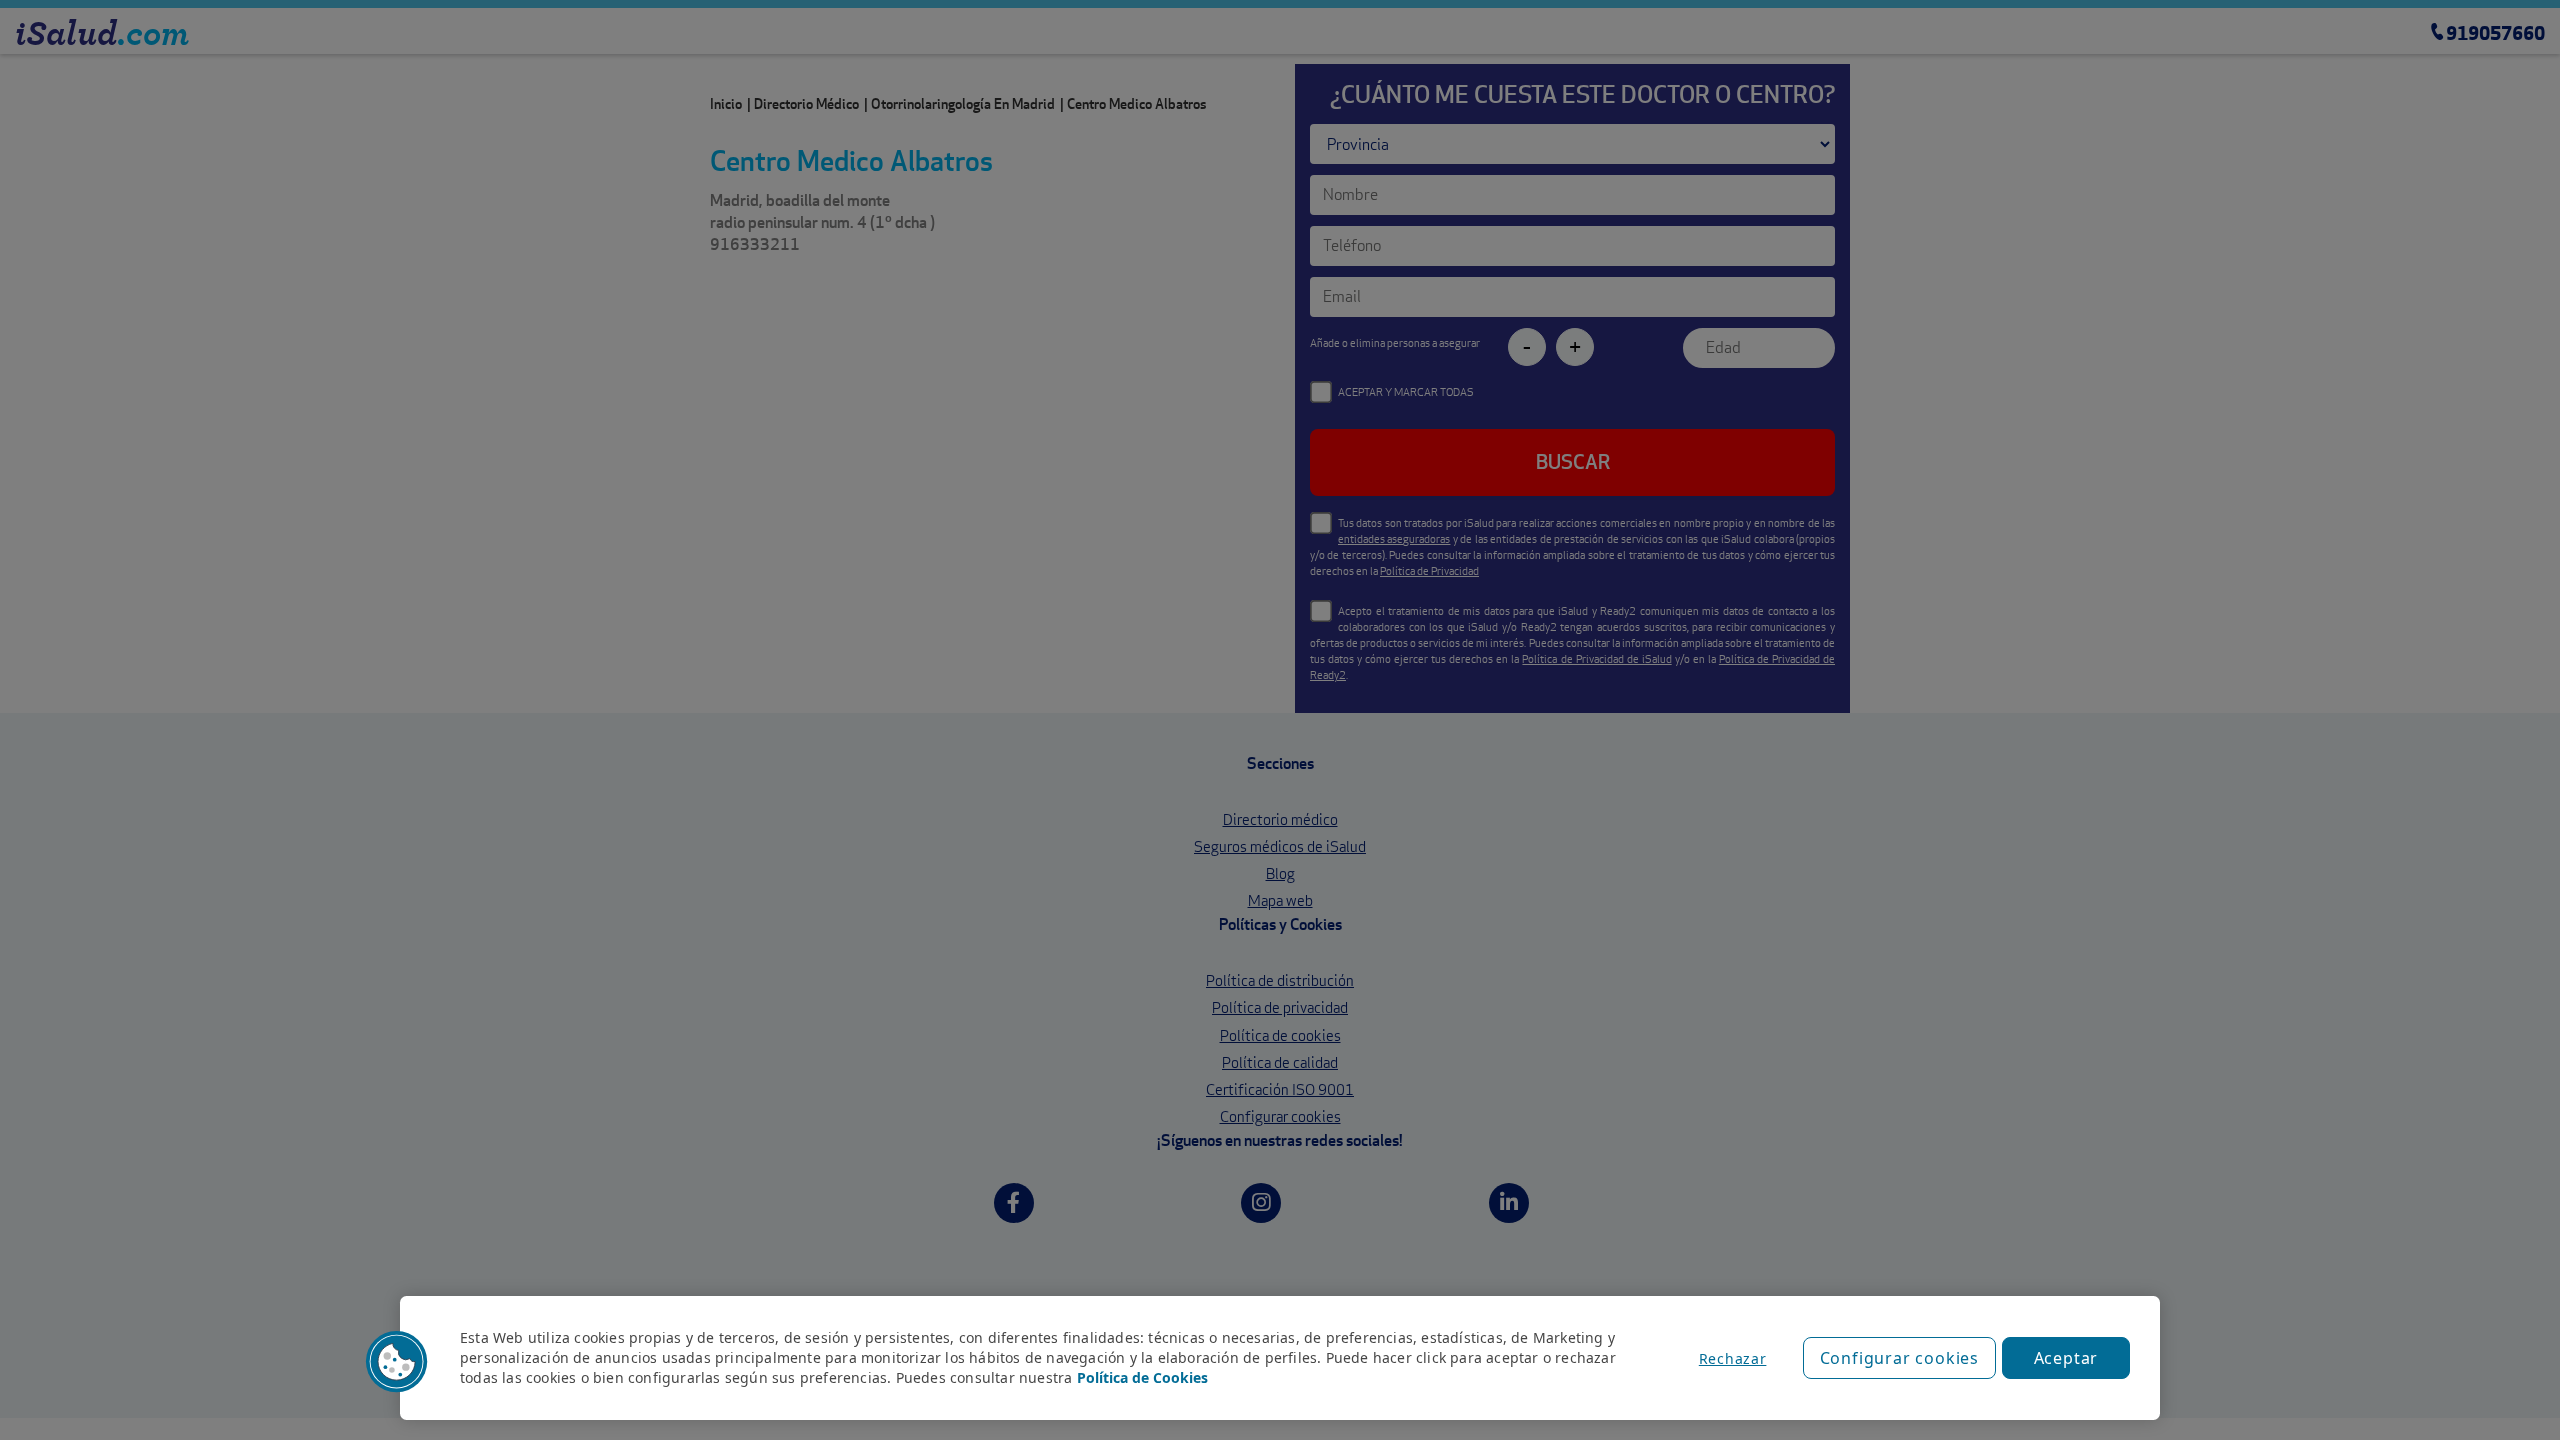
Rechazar (1733, 1358)
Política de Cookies (1142, 1377)
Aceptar (2066, 1358)
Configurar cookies (1899, 1358)
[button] (397, 1362)
